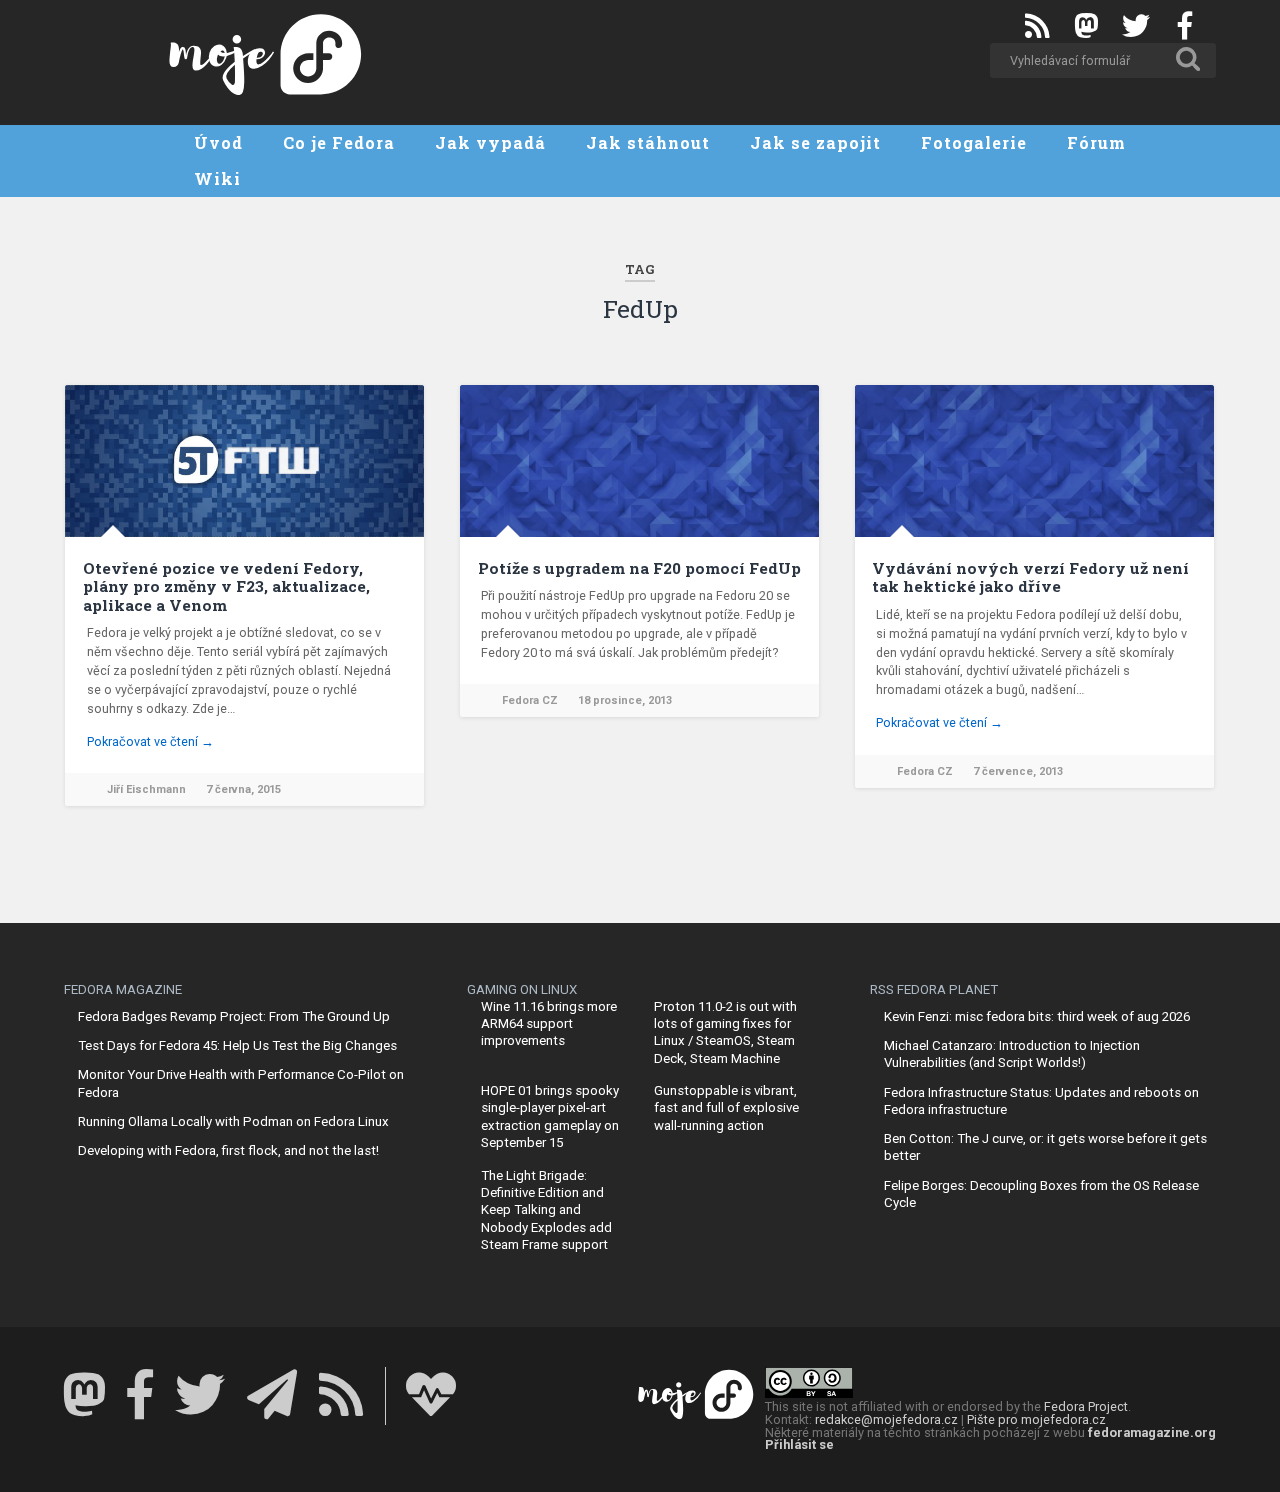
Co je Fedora (339, 142)
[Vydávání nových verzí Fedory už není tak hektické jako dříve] (1034, 461)
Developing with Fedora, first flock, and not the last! (228, 1150)
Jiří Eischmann (146, 789)
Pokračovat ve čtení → (150, 741)
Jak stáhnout (648, 142)
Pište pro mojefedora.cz (1036, 1419)
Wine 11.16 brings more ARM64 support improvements (549, 1024)
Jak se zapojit (815, 142)
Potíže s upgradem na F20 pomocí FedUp (639, 568)
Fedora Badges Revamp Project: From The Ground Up (234, 1016)
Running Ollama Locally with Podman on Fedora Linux (233, 1121)
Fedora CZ (530, 700)
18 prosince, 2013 (625, 700)
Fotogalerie (974, 142)
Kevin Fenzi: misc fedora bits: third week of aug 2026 (1037, 1016)
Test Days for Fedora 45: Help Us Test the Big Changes (237, 1045)
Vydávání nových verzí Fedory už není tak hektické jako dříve (1030, 577)
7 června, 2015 (243, 789)
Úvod (218, 142)
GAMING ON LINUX (522, 989)
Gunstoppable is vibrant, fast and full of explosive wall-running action (726, 1108)
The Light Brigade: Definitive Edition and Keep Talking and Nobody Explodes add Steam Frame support (546, 1210)
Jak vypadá (490, 142)
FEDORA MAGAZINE (123, 989)
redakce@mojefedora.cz (886, 1419)
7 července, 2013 (1018, 771)
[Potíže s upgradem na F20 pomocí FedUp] (639, 461)
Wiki (217, 178)
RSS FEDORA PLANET (934, 989)
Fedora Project (1086, 1406)
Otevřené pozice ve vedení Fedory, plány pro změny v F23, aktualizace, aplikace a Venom (226, 586)
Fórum (1096, 142)
